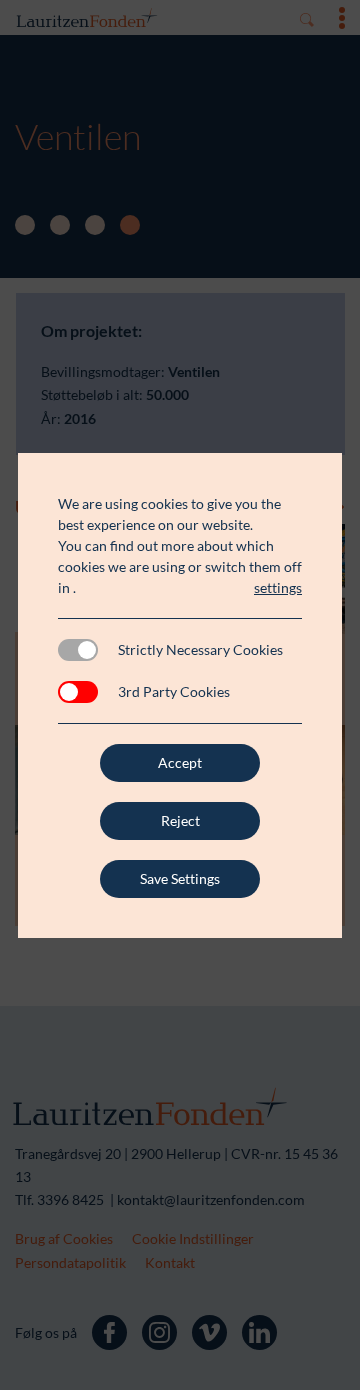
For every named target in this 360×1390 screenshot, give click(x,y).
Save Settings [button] (180, 878)
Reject (180, 820)
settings (278, 587)
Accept (180, 762)
